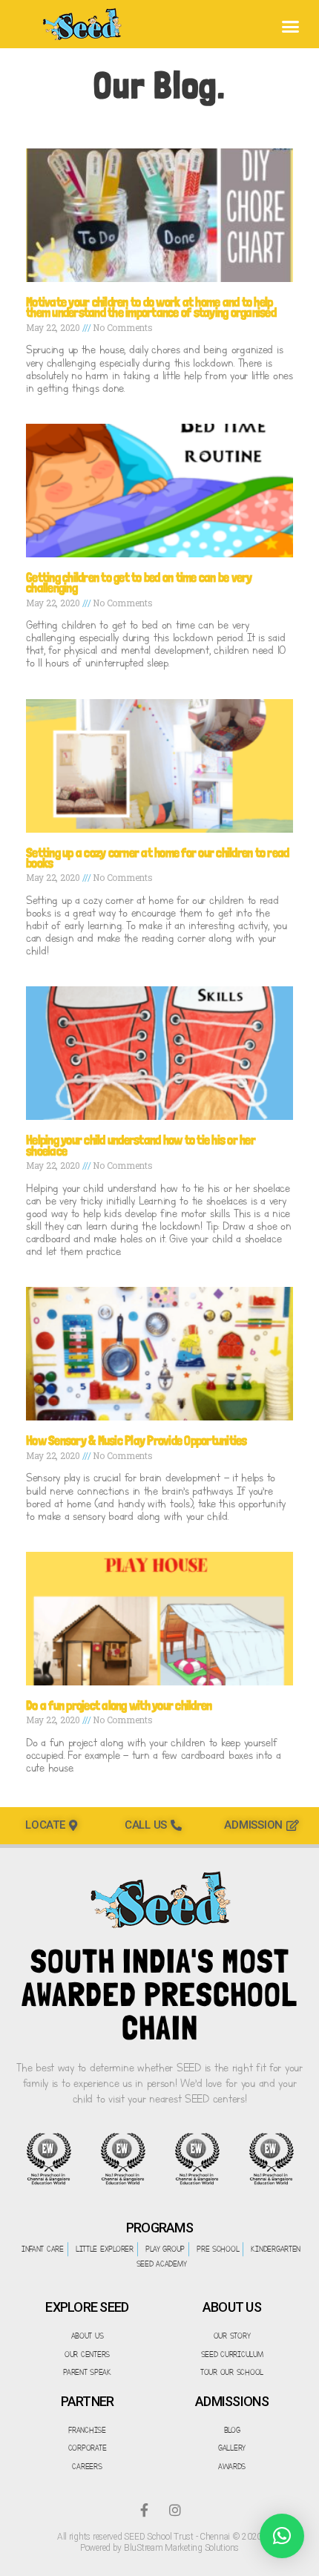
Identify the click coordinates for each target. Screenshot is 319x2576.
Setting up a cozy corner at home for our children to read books (157, 858)
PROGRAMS (159, 2228)
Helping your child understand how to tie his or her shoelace (141, 1145)
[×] (282, 2536)
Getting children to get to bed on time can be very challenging (139, 582)
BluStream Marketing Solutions (181, 2548)
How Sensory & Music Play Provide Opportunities (137, 1440)
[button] (290, 26)
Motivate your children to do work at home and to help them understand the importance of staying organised (151, 307)
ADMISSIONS (232, 2401)
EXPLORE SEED (87, 2307)
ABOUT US (232, 2307)
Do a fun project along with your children (119, 1705)
